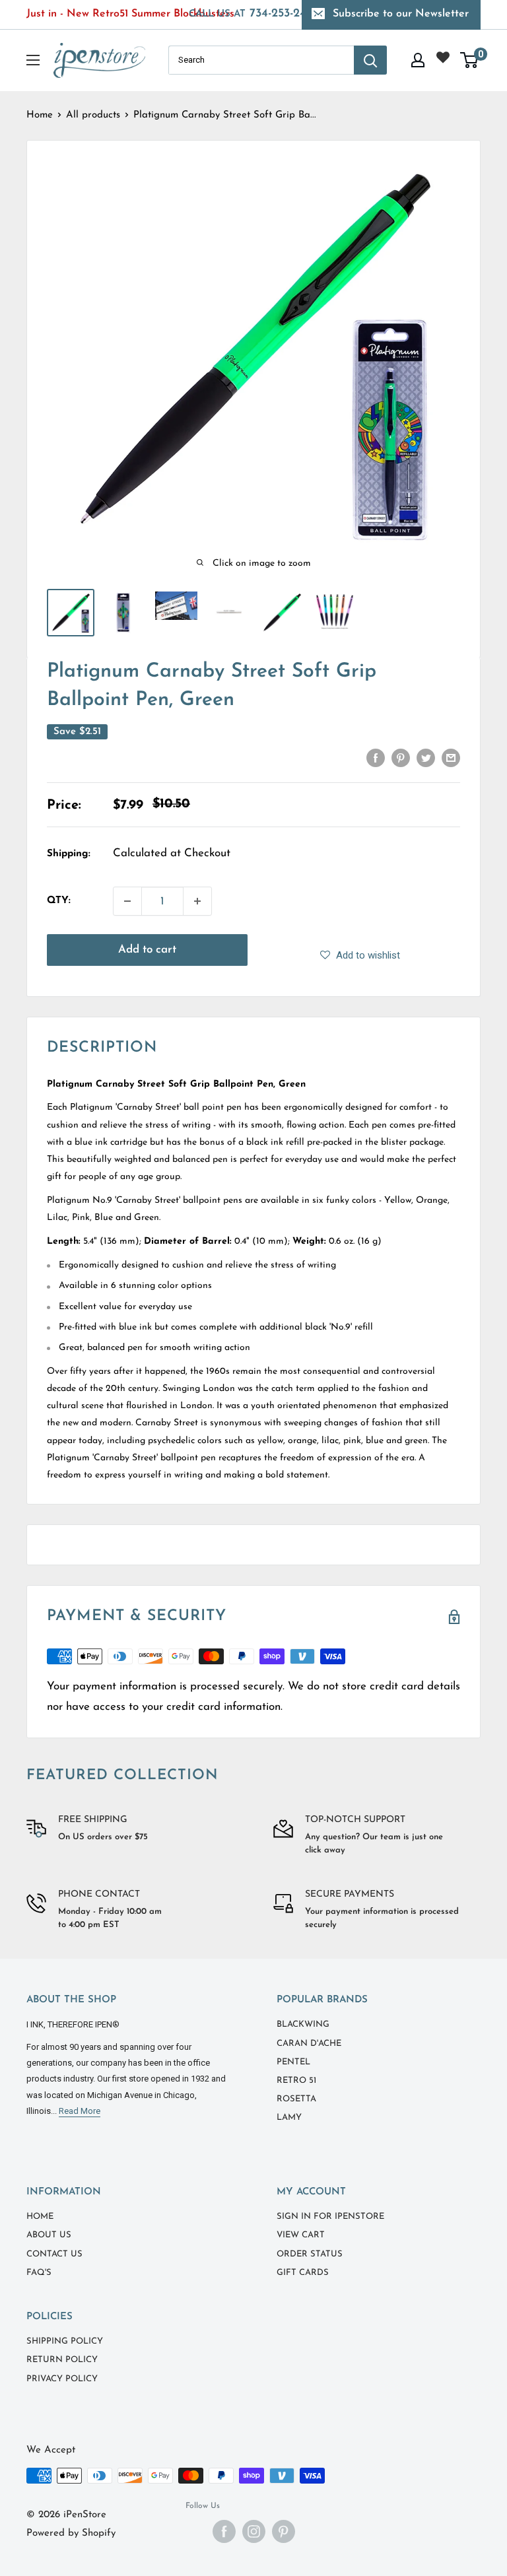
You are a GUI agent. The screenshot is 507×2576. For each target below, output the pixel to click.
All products (93, 115)
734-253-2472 (254, 14)
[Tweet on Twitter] (426, 757)
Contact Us (54, 2254)
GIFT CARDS (303, 2273)
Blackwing (303, 2024)
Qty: (59, 901)
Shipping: (69, 854)
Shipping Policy (65, 2341)
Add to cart (147, 950)
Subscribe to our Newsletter (401, 14)
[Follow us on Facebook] (224, 2531)
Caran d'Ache (309, 2044)
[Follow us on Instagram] (254, 2531)
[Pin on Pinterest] (401, 757)
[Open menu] (33, 60)
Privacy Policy (62, 2379)
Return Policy (62, 2360)
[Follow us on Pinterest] (284, 2531)
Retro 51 (296, 2081)
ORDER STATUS (310, 2254)
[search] (261, 60)
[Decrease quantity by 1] (127, 901)
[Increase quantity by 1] (197, 901)
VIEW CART (301, 2235)
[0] (470, 60)
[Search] (370, 60)
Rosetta (296, 2099)
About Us (49, 2235)
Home (40, 115)
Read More (80, 2111)
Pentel (293, 2062)
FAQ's (39, 2273)
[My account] (418, 60)
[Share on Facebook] (376, 757)
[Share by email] (451, 757)
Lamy (289, 2118)
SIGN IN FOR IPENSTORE (330, 2217)
